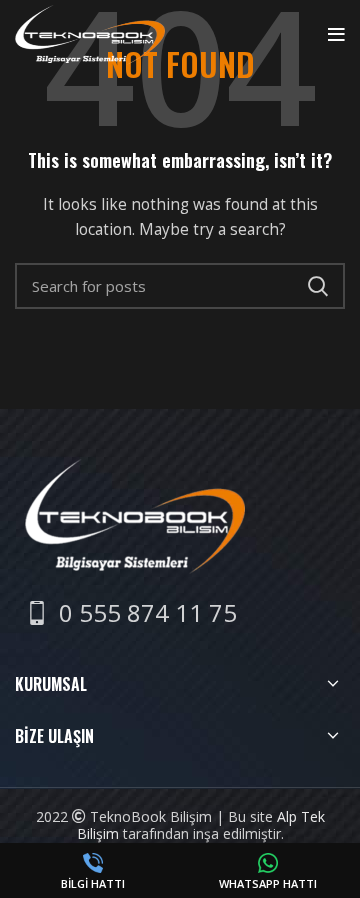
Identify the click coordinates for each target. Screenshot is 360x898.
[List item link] (131, 613)
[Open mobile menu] (336, 35)
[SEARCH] (318, 286)
